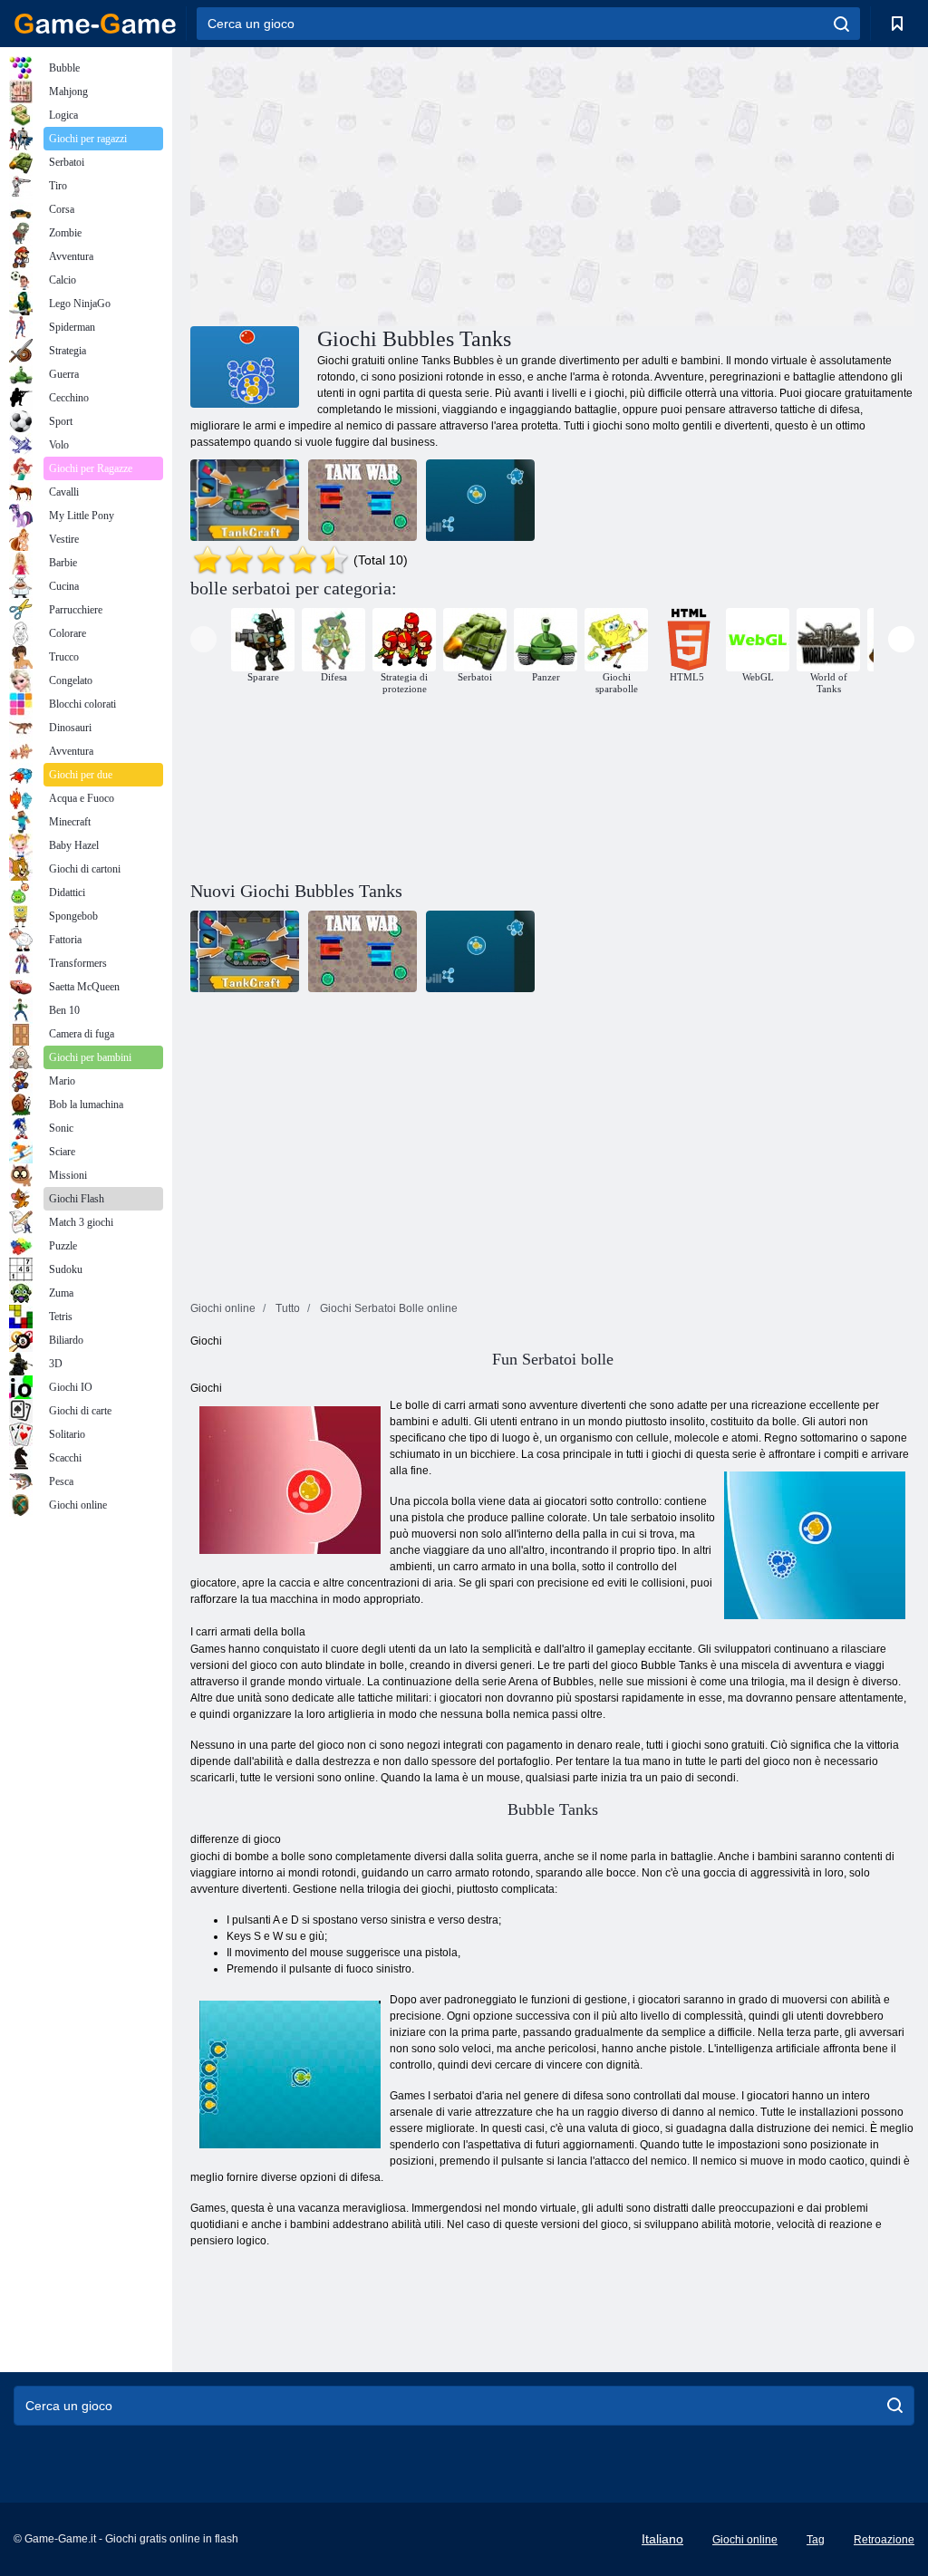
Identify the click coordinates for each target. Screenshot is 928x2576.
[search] (841, 24)
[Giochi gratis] (95, 24)
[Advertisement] (372, 184)
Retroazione (884, 2540)
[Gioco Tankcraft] (245, 500)
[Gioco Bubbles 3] (480, 500)
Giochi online (745, 2540)
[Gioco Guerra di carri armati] (362, 500)
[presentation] (203, 639)
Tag (816, 2540)
